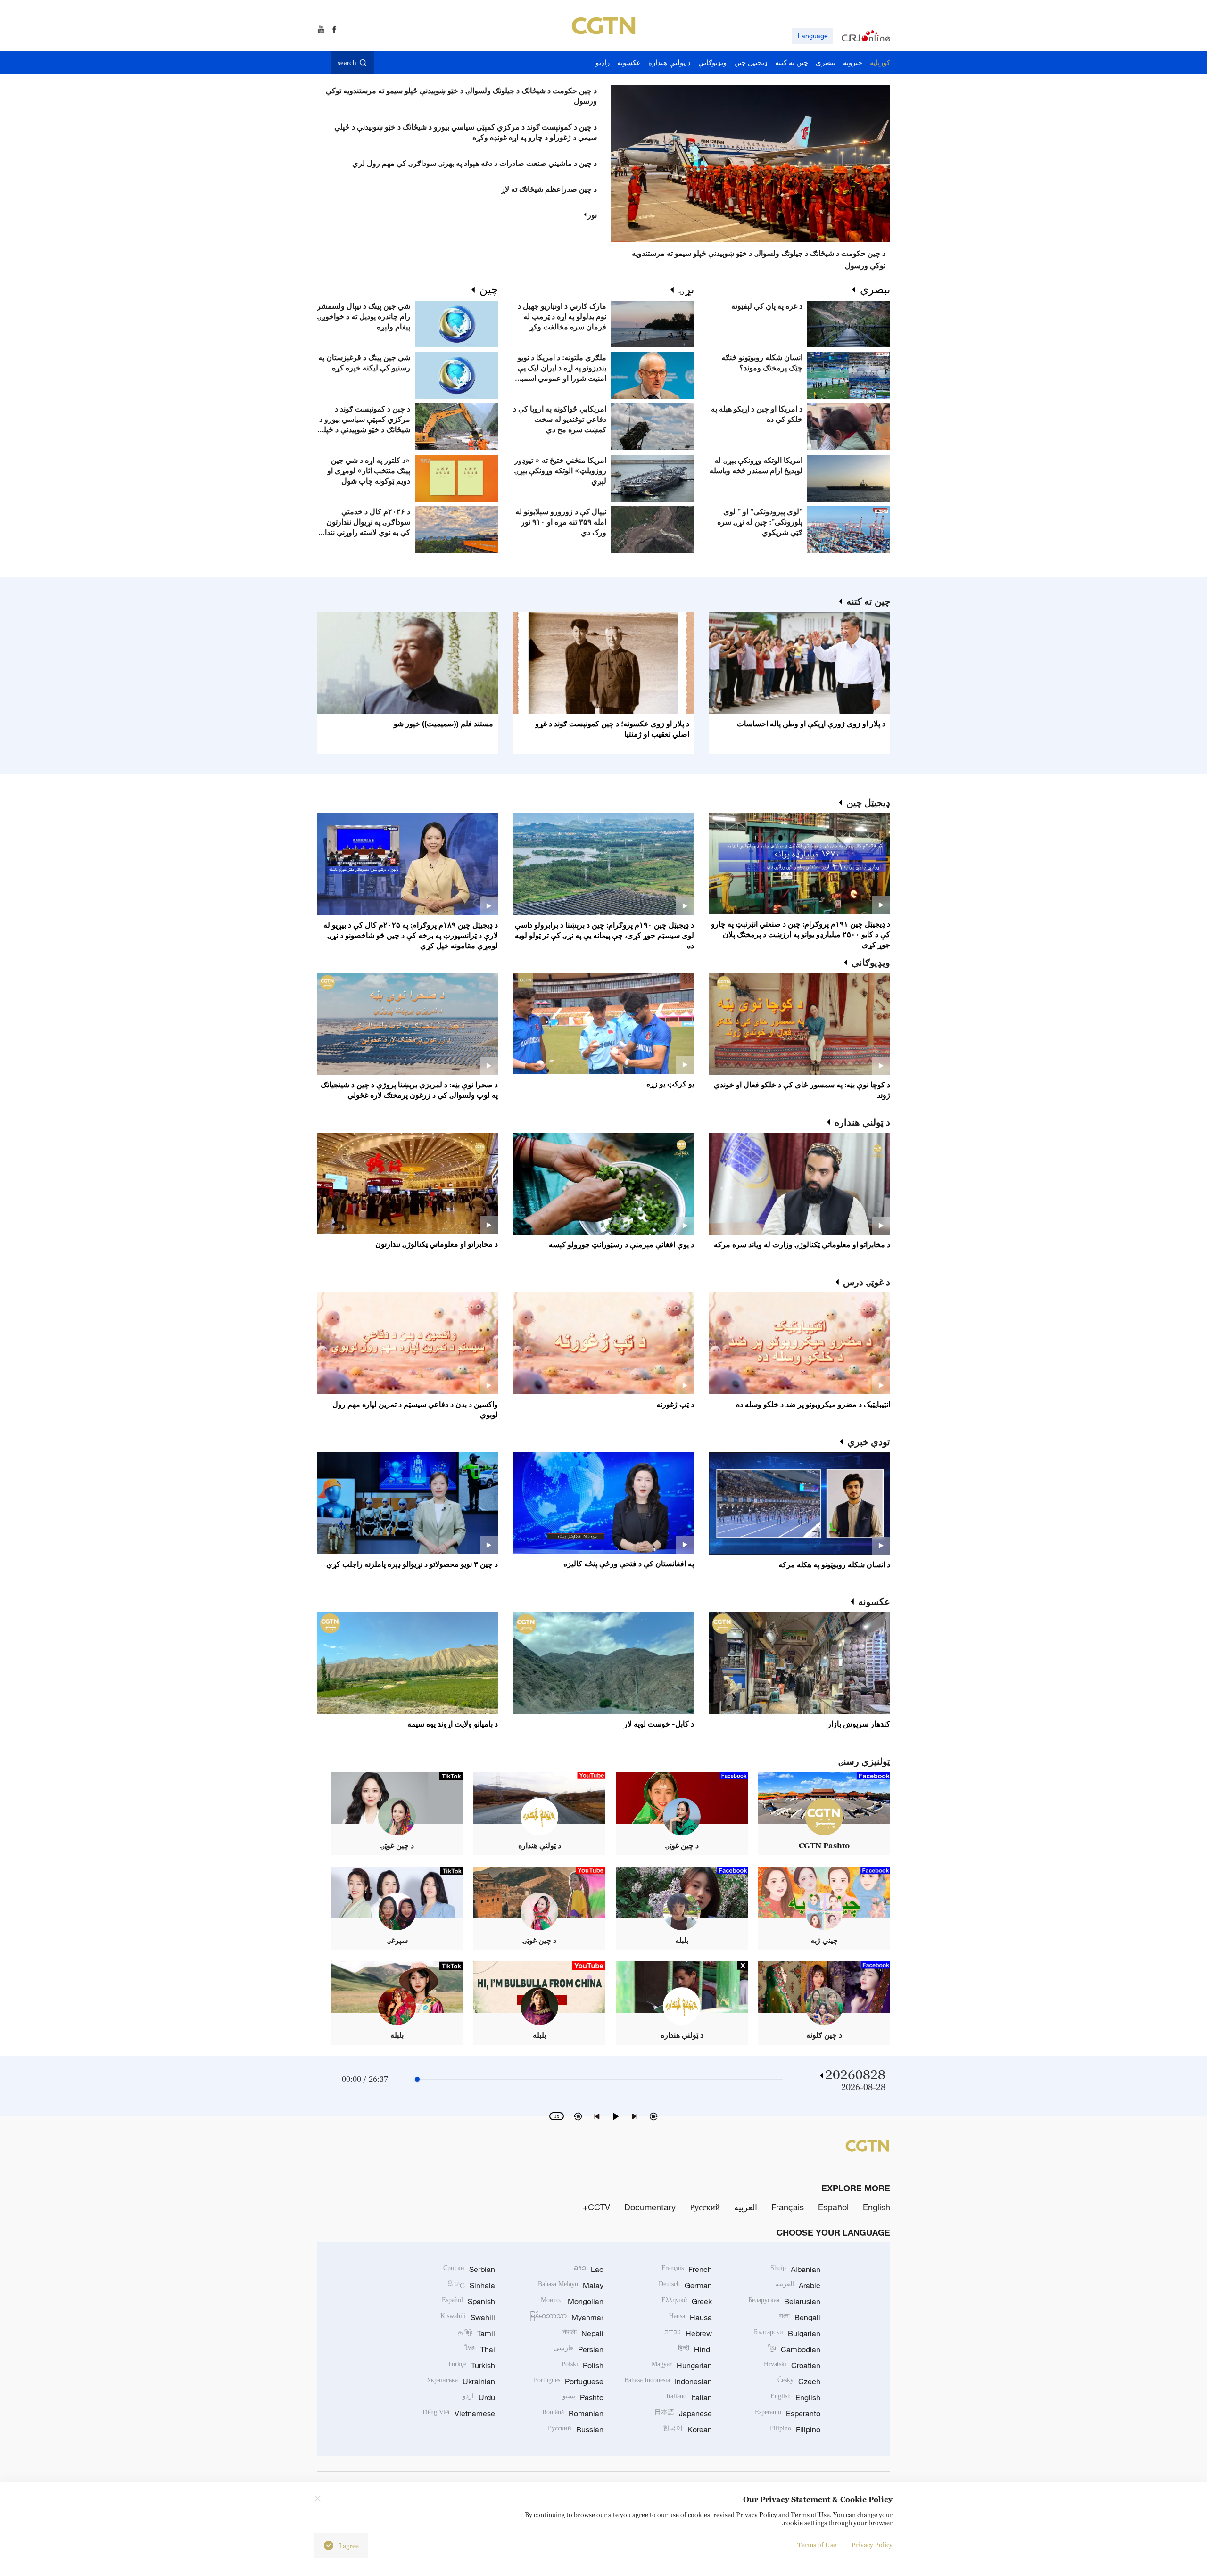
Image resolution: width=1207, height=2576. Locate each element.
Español (833, 2207)
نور (592, 215)
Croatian (792, 2365)
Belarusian (784, 2301)
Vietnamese (458, 2413)
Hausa (690, 2317)
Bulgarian (787, 2333)
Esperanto (788, 2413)
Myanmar (566, 2317)
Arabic (798, 2285)
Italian (689, 2397)
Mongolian (572, 2301)
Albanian (795, 2269)
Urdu (479, 2397)
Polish (583, 2365)
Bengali (800, 2317)
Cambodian (794, 2349)
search (347, 63)
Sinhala (471, 2285)
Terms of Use (817, 2545)
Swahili (468, 2317)
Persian (579, 2349)
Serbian (469, 2269)
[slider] (417, 2079)
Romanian (573, 2413)
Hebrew (688, 2333)
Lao (589, 2269)
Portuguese (569, 2381)
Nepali (583, 2333)
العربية (746, 2207)
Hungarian (682, 2365)
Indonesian (668, 2381)
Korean (687, 2429)
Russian (576, 2429)
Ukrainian (461, 2381)
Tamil (477, 2333)
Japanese (683, 2413)
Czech (799, 2381)
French (687, 2269)
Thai (480, 2349)
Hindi (695, 2349)
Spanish (468, 2301)
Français (788, 2207)
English (876, 2207)
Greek (687, 2301)
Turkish (471, 2365)
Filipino (795, 2429)
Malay (571, 2285)
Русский (705, 2207)
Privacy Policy (872, 2545)
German (685, 2285)
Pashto (583, 2397)
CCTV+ (596, 2207)
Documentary (650, 2207)
